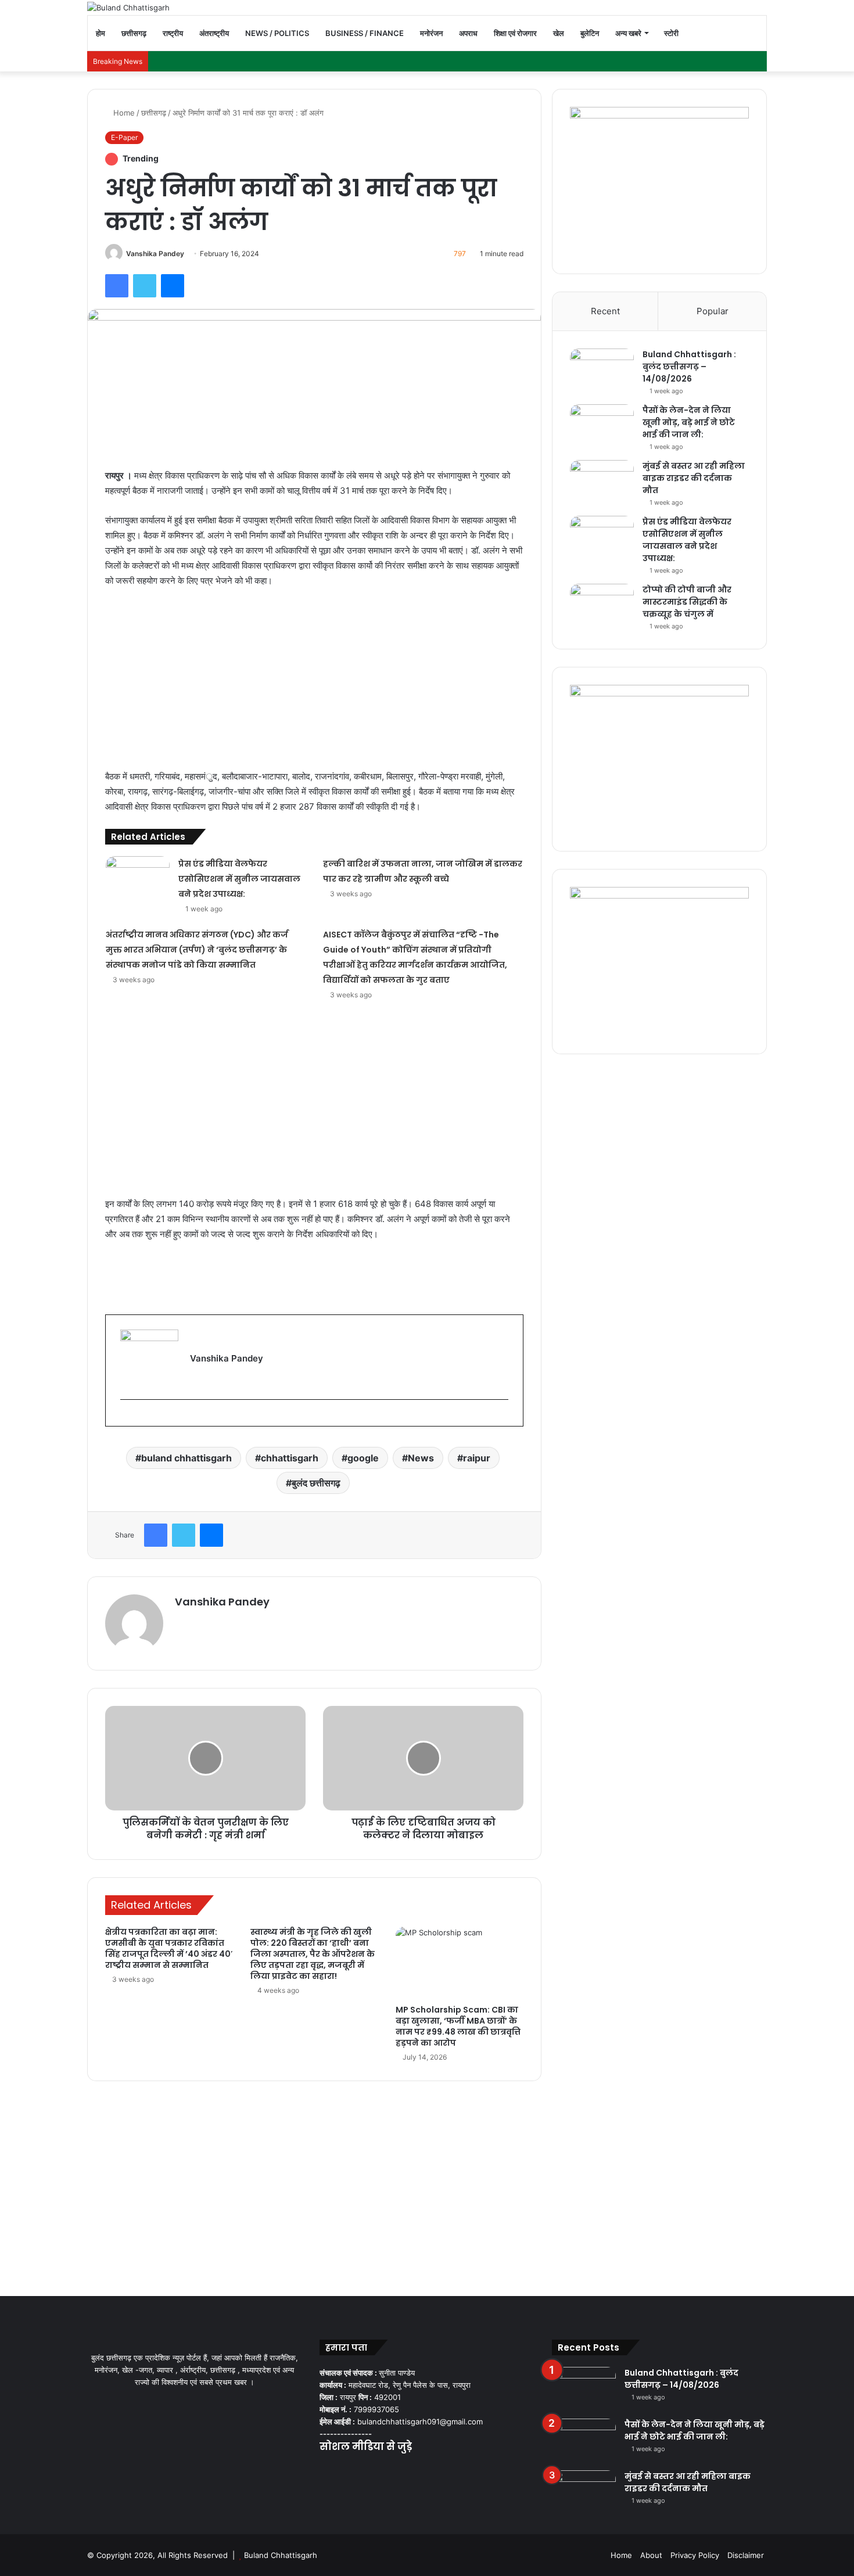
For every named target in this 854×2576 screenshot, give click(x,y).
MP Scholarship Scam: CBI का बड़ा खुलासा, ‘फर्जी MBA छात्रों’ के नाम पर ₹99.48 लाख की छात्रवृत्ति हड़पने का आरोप (458, 2026)
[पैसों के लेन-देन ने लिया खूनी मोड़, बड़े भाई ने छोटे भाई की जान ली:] (602, 426)
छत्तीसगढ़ (134, 33)
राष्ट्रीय (173, 33)
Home (123, 113)
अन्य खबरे (628, 33)
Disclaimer (746, 2555)
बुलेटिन (590, 33)
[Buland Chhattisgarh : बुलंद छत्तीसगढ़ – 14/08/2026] (602, 370)
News (421, 1458)
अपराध (468, 33)
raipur (477, 1458)
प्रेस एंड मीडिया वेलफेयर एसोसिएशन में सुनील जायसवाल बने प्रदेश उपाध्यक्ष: (239, 879)
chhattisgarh (290, 1458)
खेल (559, 33)
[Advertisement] (314, 684)
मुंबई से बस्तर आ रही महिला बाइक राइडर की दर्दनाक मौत (694, 478)
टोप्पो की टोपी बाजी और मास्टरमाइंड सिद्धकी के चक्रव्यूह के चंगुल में (687, 602)
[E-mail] (126, 1418)
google (363, 1458)
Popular (713, 311)
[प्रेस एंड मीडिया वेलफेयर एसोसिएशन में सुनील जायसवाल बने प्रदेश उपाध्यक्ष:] (138, 878)
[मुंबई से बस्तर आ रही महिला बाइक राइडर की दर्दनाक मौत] (602, 482)
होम (101, 33)
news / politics (277, 33)
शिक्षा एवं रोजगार (515, 33)
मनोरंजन (431, 33)
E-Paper (124, 137)
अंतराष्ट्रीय (214, 33)
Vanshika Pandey (155, 254)
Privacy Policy (695, 2555)
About (651, 2555)
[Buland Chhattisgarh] (128, 8)
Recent (605, 311)
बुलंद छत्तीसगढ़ (316, 1483)
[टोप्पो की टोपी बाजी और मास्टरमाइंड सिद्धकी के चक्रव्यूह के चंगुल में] (602, 606)
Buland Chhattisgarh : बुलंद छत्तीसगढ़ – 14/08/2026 (689, 367)
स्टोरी (671, 33)
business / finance (365, 33)
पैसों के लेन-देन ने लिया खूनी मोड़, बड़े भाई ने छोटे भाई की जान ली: (689, 422)
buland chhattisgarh (186, 1458)
